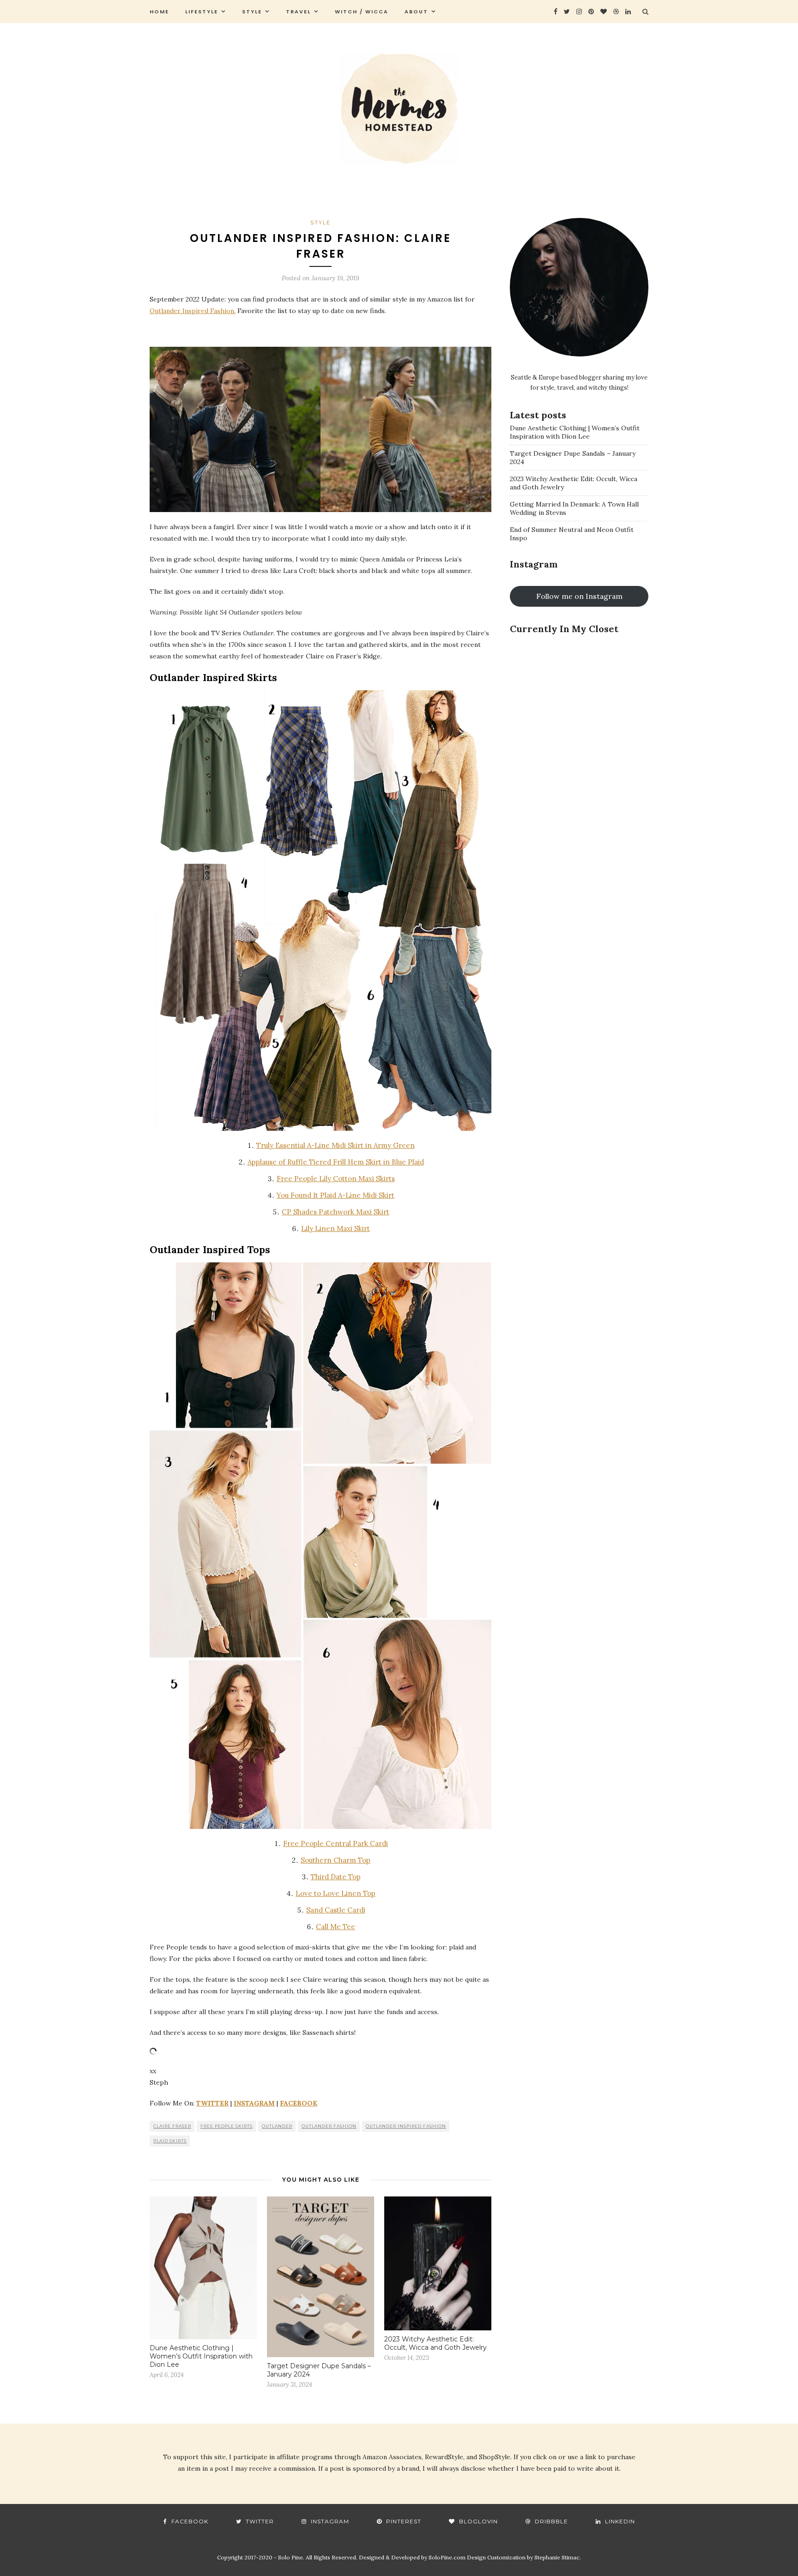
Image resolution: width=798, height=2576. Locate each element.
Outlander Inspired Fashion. (193, 311)
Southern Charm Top (336, 1860)
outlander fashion (329, 2126)
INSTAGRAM (254, 2103)
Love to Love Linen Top (336, 1893)
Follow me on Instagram (579, 596)
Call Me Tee (336, 1927)
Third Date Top (336, 1877)
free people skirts (227, 2126)
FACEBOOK (299, 2103)
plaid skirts (170, 2141)
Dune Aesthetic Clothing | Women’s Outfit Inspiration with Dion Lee (201, 2356)
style (252, 12)
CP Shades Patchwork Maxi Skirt (336, 1212)
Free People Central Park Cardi (336, 1843)
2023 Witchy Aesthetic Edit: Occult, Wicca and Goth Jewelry (435, 2343)
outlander (277, 2126)
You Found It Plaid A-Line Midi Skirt (336, 1195)
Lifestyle (202, 12)
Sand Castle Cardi (336, 1910)
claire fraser (172, 2126)
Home (159, 12)
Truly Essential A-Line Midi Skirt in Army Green (336, 1145)
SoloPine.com (447, 2557)
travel (298, 12)
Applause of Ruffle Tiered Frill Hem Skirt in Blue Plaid (336, 1162)
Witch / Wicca (362, 12)
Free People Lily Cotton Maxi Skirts (336, 1179)
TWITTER (212, 2103)
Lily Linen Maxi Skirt (336, 1228)
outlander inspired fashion (406, 2126)
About (416, 12)
